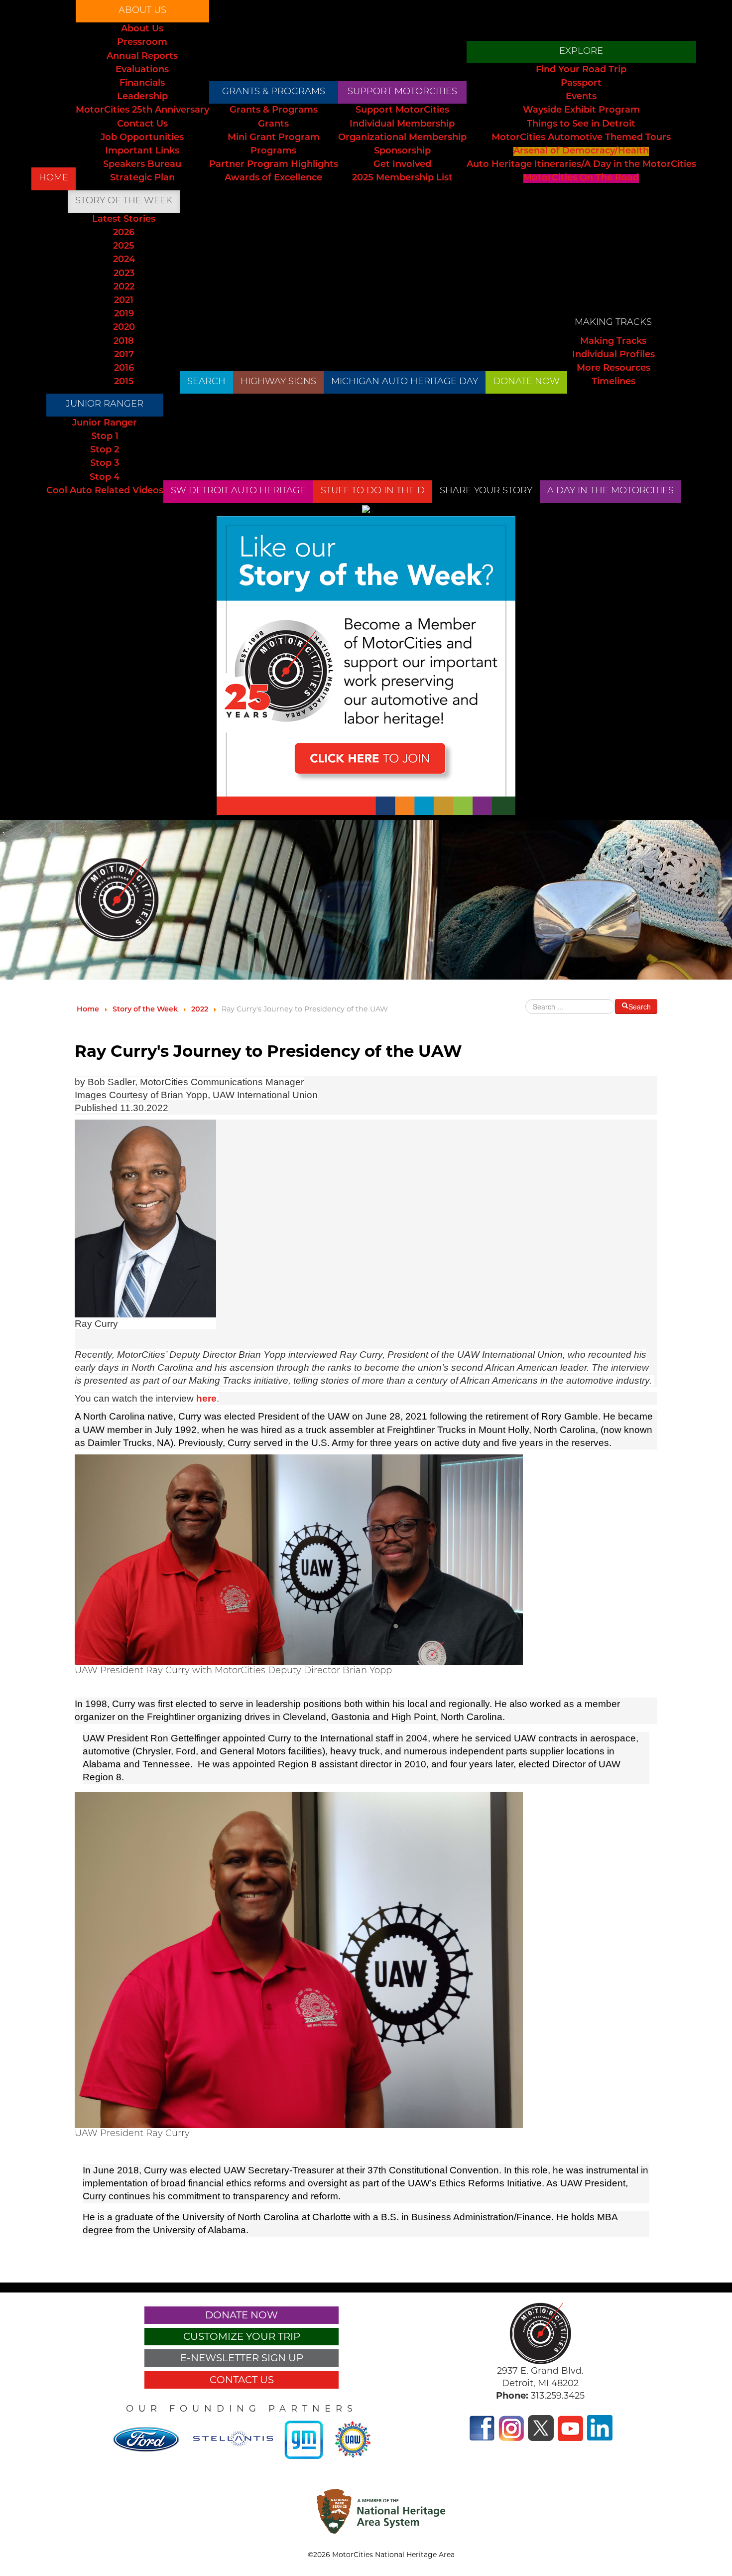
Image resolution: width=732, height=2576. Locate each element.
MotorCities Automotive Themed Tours (581, 138)
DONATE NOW (526, 382)
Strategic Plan (142, 178)
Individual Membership (402, 125)
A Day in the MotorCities (610, 491)
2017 (124, 355)
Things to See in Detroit (581, 125)
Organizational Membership (402, 138)
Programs (273, 151)
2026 (124, 233)
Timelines (613, 382)
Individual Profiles (613, 355)
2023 (124, 274)
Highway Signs (278, 382)
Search (206, 382)
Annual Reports (142, 57)
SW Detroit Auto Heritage (238, 491)
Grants (273, 125)
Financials (142, 84)
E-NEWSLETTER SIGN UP (242, 2358)
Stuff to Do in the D (373, 491)
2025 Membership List (402, 178)
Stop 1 (105, 437)
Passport (581, 84)
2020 (124, 328)
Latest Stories (124, 220)
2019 (124, 314)
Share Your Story (486, 491)
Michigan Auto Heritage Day (405, 382)
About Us (142, 11)
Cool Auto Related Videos (105, 491)
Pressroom (142, 43)
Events (581, 97)
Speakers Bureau (142, 165)
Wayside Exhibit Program (581, 111)
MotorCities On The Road (581, 178)
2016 (124, 369)
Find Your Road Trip (581, 70)
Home (54, 178)
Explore (581, 52)
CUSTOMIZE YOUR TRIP (242, 2336)
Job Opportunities (142, 138)
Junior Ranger (105, 405)
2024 (124, 260)
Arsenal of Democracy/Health (581, 151)
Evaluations (142, 70)
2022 (124, 287)
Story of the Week (124, 201)
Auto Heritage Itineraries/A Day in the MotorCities (581, 165)
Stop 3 (105, 464)
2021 (124, 301)
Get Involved (402, 165)
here (206, 1398)
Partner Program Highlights (274, 165)
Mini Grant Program (274, 138)
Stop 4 (105, 478)
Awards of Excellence (273, 178)
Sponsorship (402, 151)
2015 (124, 382)
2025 (124, 247)
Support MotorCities (402, 92)
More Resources (613, 369)
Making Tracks (613, 323)
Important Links (142, 151)
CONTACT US (242, 2380)
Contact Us (142, 125)
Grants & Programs (274, 92)
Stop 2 (105, 450)
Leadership (142, 97)
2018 (124, 342)
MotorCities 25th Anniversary (142, 111)
